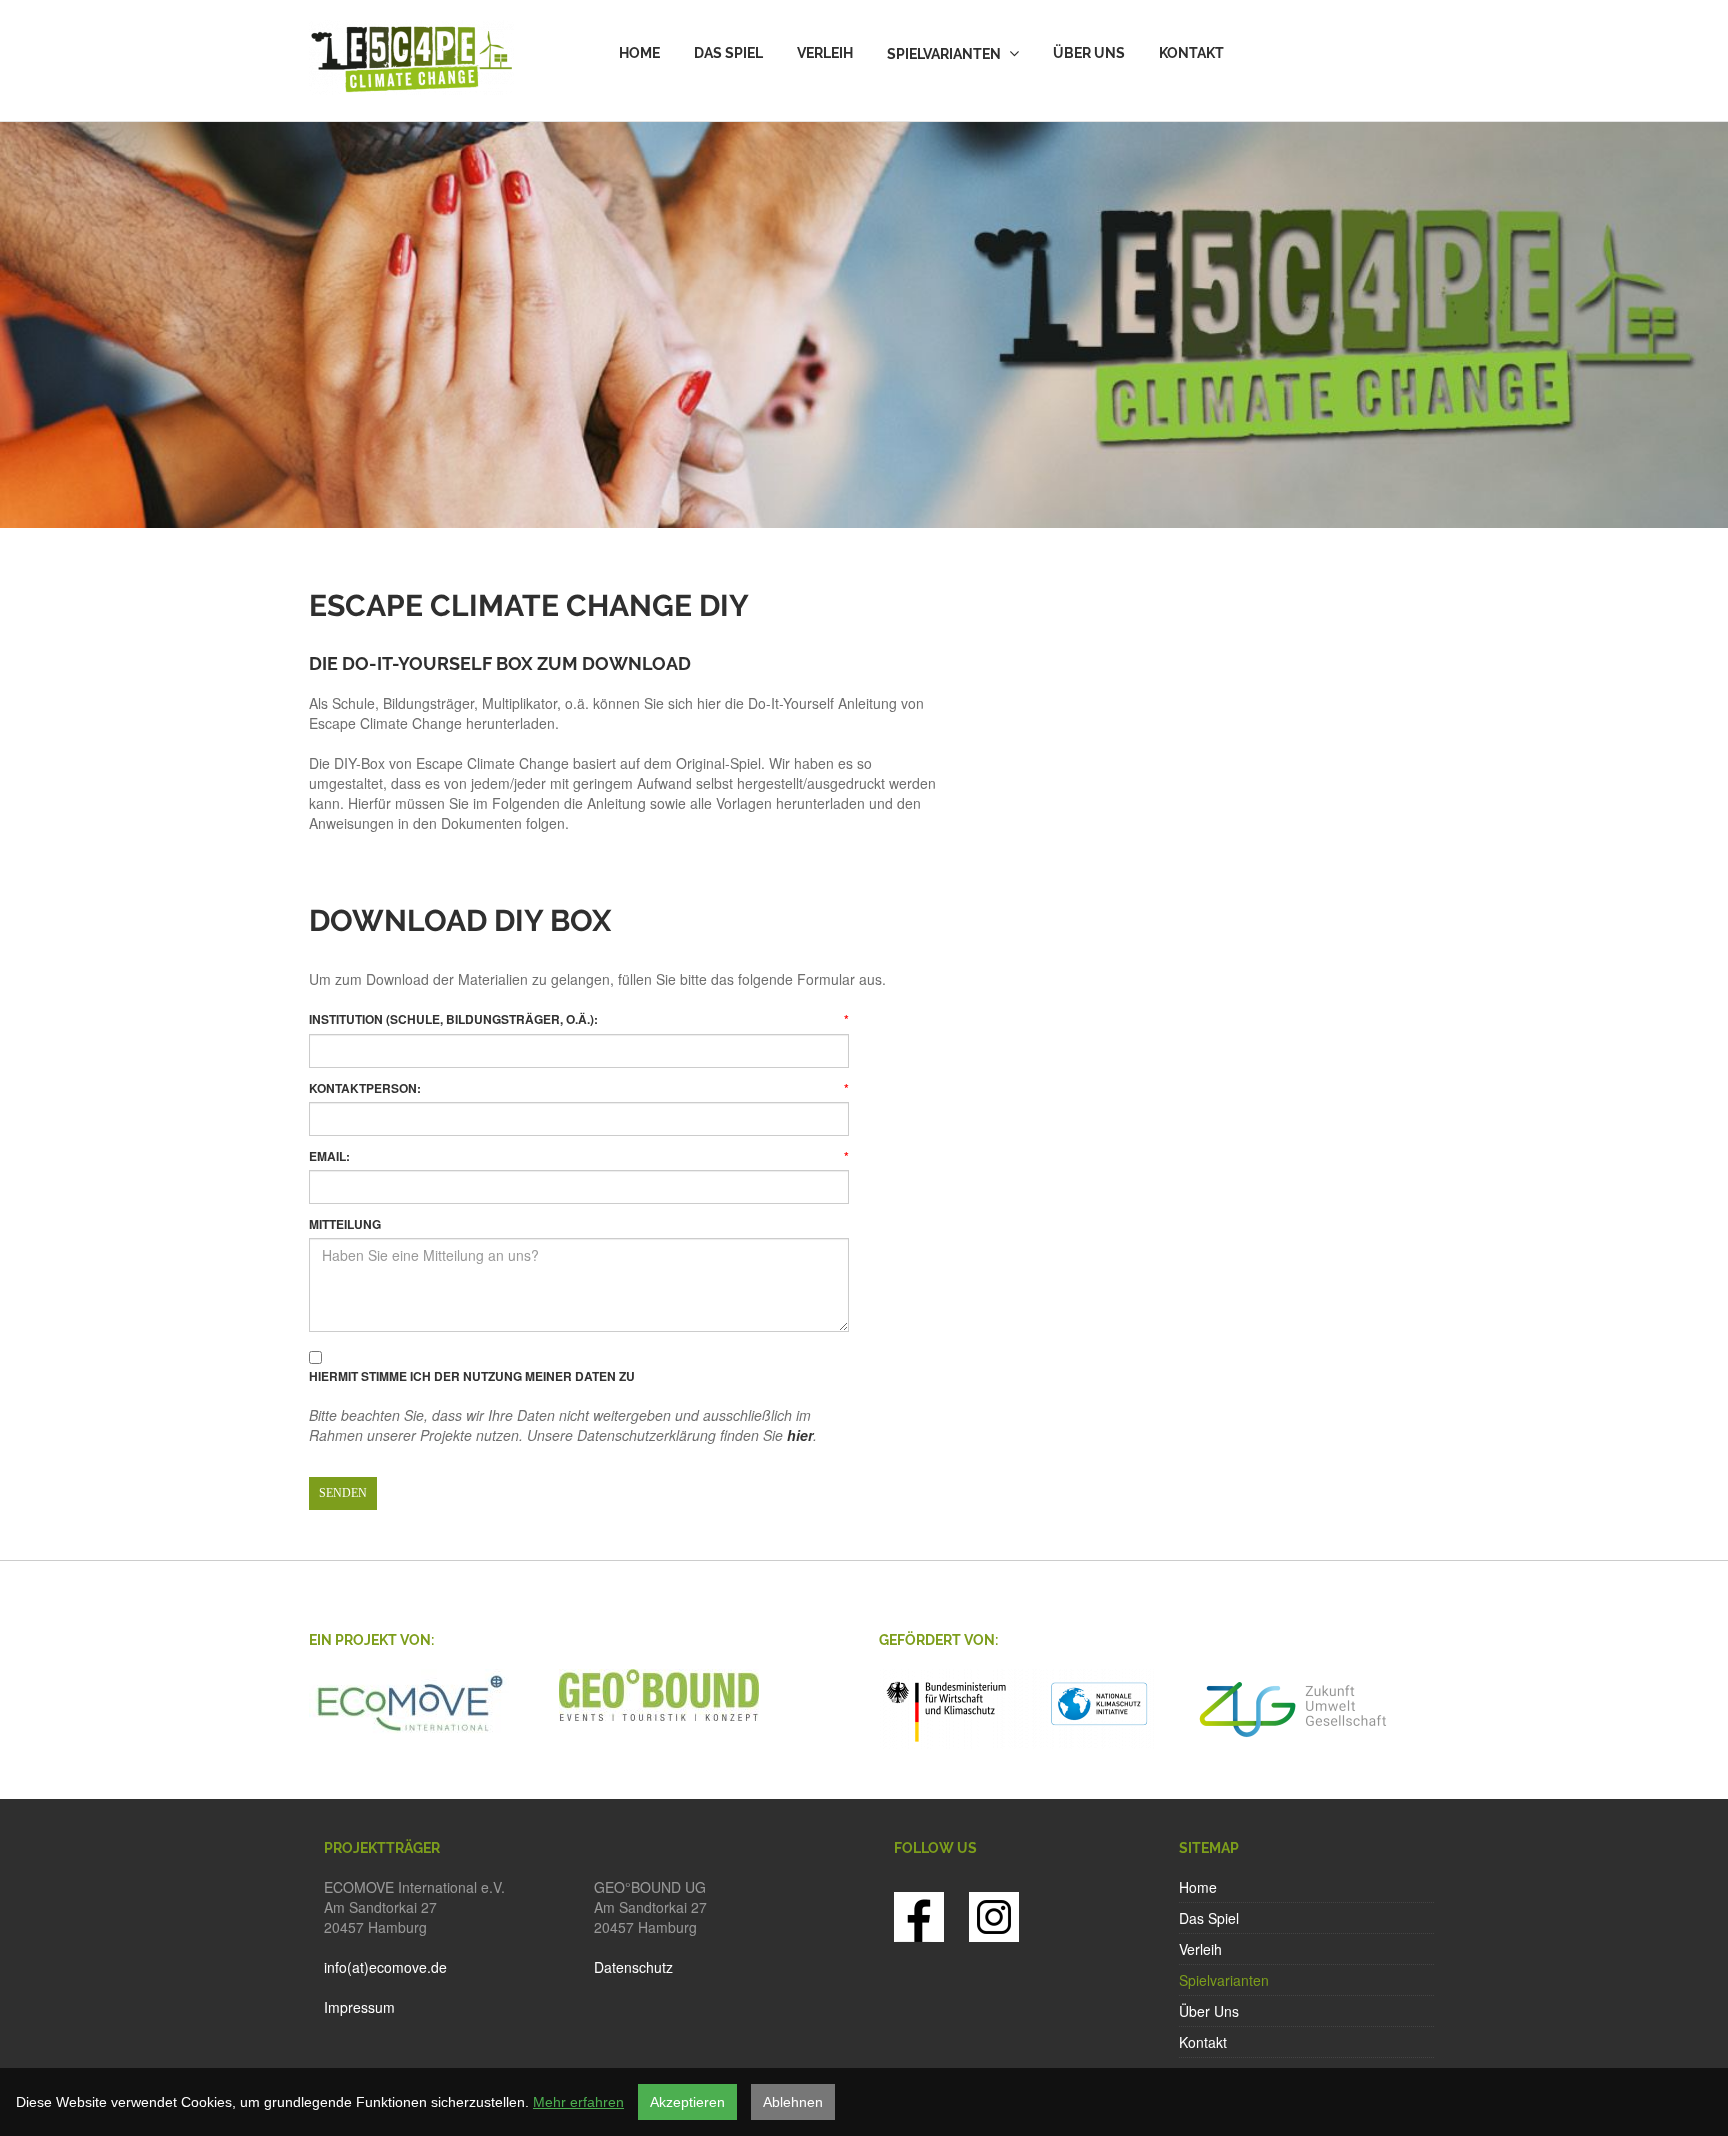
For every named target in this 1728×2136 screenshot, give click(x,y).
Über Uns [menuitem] (1089, 53)
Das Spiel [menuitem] (728, 53)
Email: (579, 1156)
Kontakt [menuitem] (1191, 53)
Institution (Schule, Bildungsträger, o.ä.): (579, 1019)
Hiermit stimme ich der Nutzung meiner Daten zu (472, 1376)
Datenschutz (633, 1967)
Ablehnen (793, 2102)
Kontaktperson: (579, 1088)
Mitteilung (345, 1224)
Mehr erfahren (578, 2102)
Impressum (359, 2007)
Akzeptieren (687, 2102)
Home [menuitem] (639, 53)
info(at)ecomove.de (385, 1967)
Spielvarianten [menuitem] (944, 54)
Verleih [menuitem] (825, 53)
